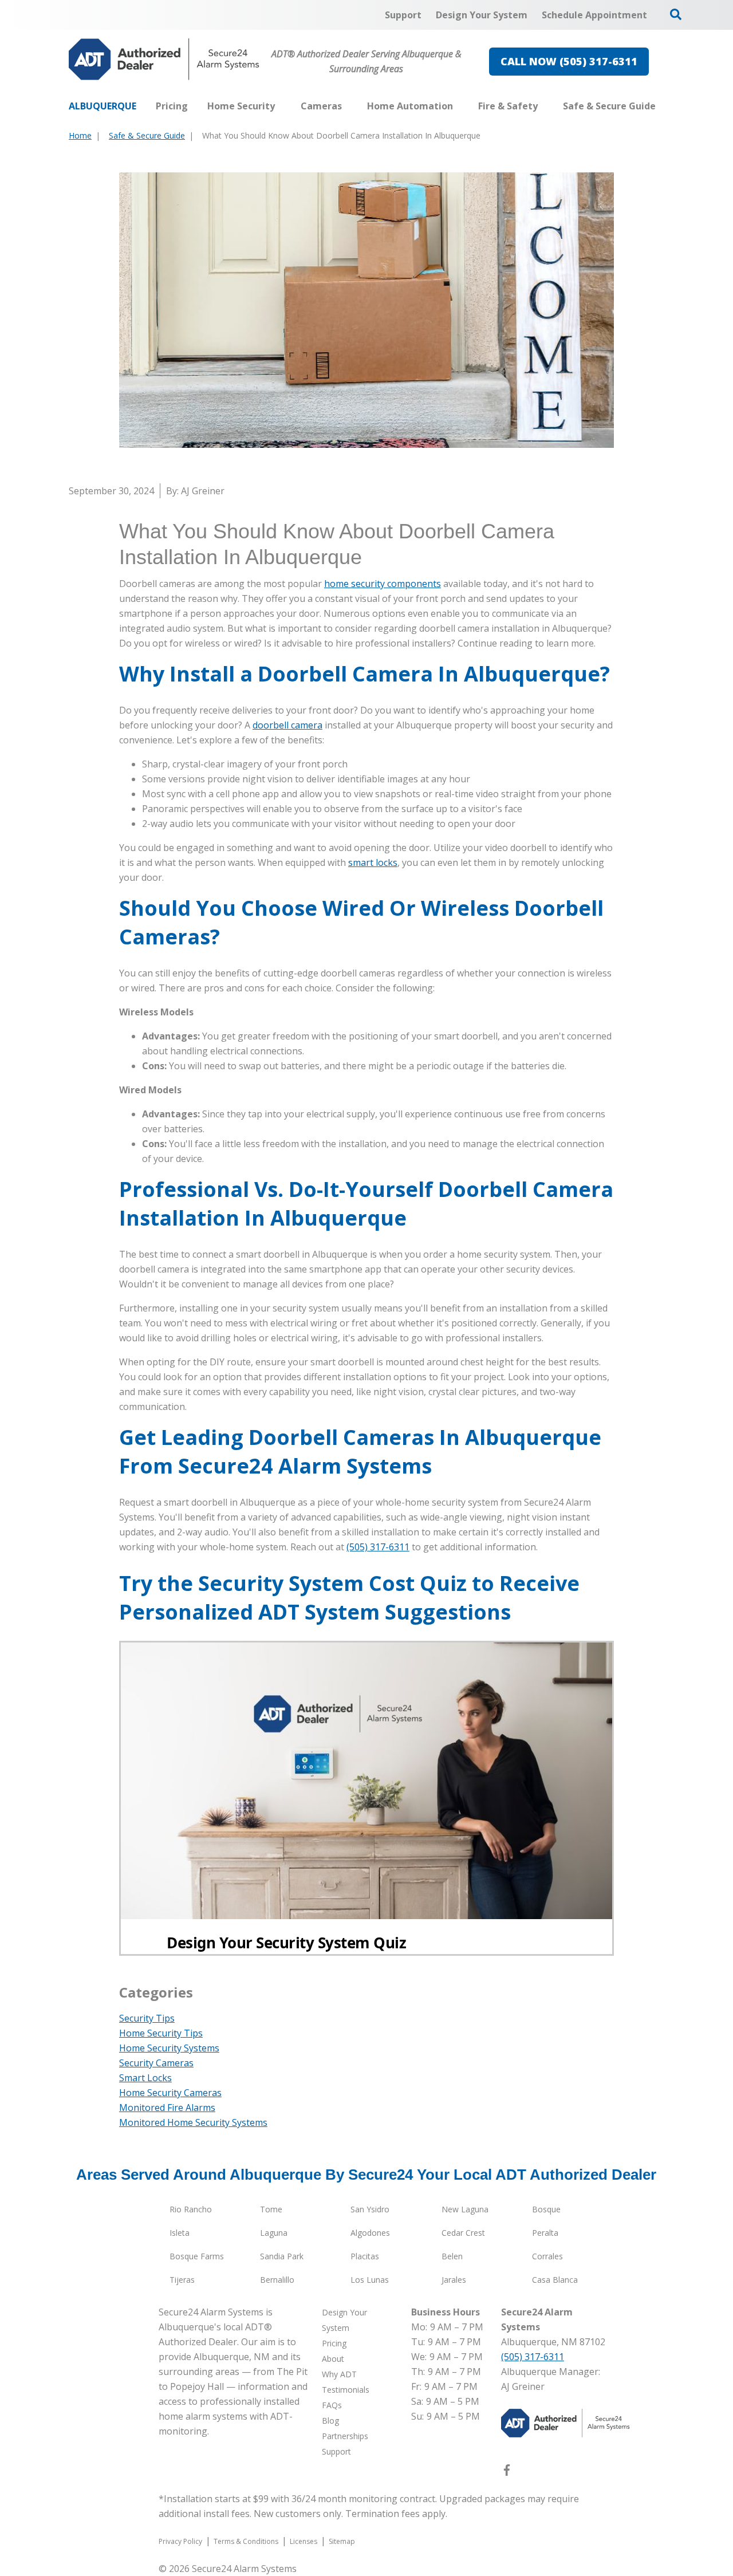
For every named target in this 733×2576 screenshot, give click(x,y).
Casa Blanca (555, 2280)
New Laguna (465, 2209)
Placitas (365, 2256)
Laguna (274, 2233)
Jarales (454, 2280)
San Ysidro (370, 2209)
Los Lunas (370, 2280)
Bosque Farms (197, 2256)
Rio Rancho (191, 2209)
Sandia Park (282, 2256)
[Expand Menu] (281, 106)
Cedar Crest (463, 2233)
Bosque (546, 2209)
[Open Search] (676, 14)
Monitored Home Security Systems (193, 2122)
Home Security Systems (169, 2048)
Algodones (370, 2233)
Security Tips (147, 2018)
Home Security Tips (161, 2033)
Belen (452, 2256)
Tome (271, 2209)
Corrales (547, 2256)
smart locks (373, 862)
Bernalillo (277, 2280)
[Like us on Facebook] (507, 2472)
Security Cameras (156, 2063)
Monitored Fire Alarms (167, 2108)
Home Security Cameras (170, 2093)
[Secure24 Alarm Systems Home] (164, 59)
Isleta (180, 2233)
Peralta (545, 2233)
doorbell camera (287, 725)
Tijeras (182, 2280)
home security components (383, 584)
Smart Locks (145, 2078)
